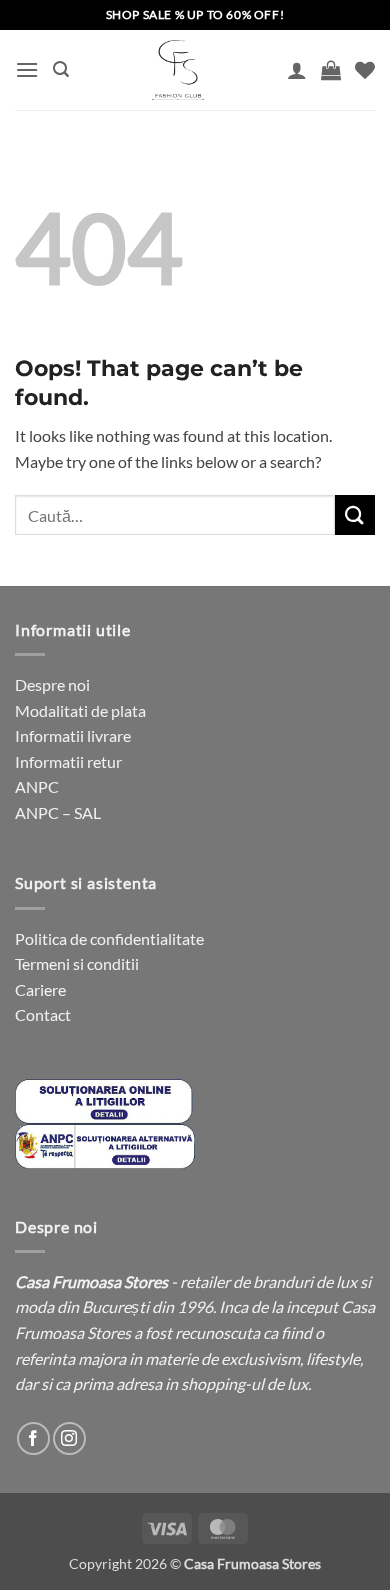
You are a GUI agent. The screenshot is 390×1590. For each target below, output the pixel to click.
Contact (43, 1014)
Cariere (40, 989)
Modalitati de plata (80, 710)
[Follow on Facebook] (33, 1438)
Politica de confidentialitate (109, 938)
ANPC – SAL (58, 812)
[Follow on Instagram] (69, 1438)
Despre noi (52, 684)
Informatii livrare (73, 735)
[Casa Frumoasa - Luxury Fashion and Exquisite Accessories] (178, 70)
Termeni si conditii (77, 963)
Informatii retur (68, 761)
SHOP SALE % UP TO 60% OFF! (195, 14)
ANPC (37, 786)
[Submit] (355, 514)
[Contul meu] (297, 70)
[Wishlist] (365, 70)
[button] (27, 69)
